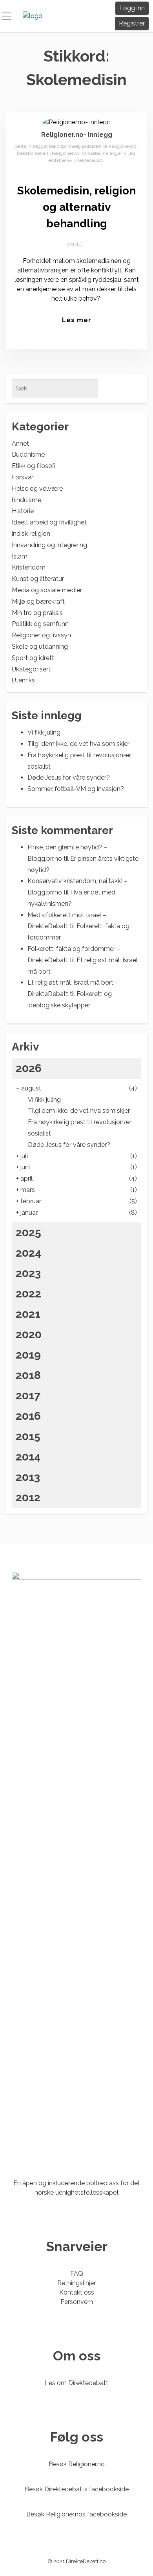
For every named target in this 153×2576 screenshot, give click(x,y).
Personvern (77, 2302)
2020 (29, 1334)
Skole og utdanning (40, 647)
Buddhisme (28, 454)
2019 (28, 1355)
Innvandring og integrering (49, 545)
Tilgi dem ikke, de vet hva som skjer (78, 744)
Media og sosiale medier (47, 590)
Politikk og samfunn (40, 624)
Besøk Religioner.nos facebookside (76, 2514)
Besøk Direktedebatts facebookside (77, 2489)
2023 (28, 1273)
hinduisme (26, 500)
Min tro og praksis (37, 613)
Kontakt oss (77, 2292)
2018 (28, 1375)
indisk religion (31, 534)
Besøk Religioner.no (77, 2464)
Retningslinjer (76, 2283)
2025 (28, 1233)
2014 (28, 1457)
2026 (29, 1068)
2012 (28, 1498)
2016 (28, 1416)
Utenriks (23, 680)
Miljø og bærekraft (38, 601)
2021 (28, 1314)
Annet (76, 244)
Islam (20, 556)
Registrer (132, 23)
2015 (28, 1436)
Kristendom (29, 567)
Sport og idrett (33, 658)
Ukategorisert (31, 669)
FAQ (77, 2274)
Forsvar (23, 477)
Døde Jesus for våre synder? (69, 777)
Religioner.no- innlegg (77, 135)
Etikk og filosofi (34, 466)
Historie (23, 511)
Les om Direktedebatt (76, 2383)
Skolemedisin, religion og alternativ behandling (76, 207)
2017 (28, 1396)
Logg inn (132, 8)
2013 (28, 1477)
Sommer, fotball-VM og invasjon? (76, 789)
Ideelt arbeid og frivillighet (49, 522)
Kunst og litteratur (38, 579)
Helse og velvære (37, 489)
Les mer (77, 320)
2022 (28, 1294)
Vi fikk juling (44, 732)
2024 (28, 1253)
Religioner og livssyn (41, 635)
